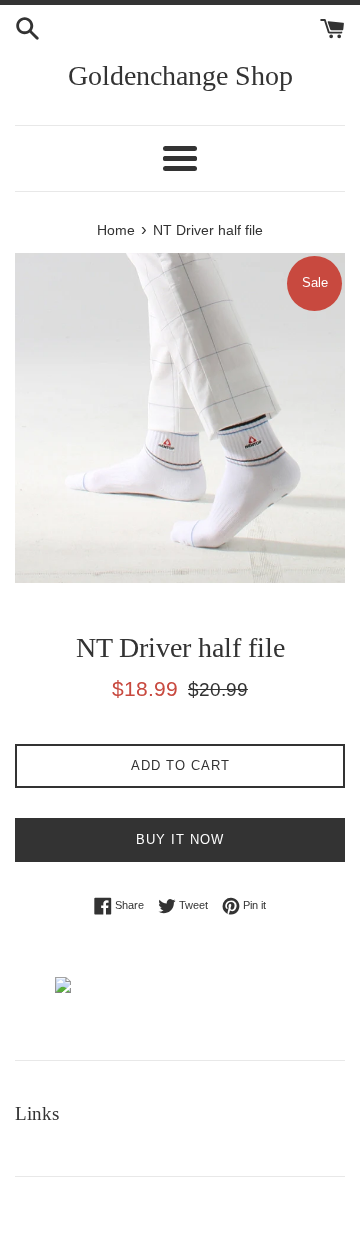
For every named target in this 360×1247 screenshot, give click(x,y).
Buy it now (180, 839)
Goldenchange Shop (180, 75)
